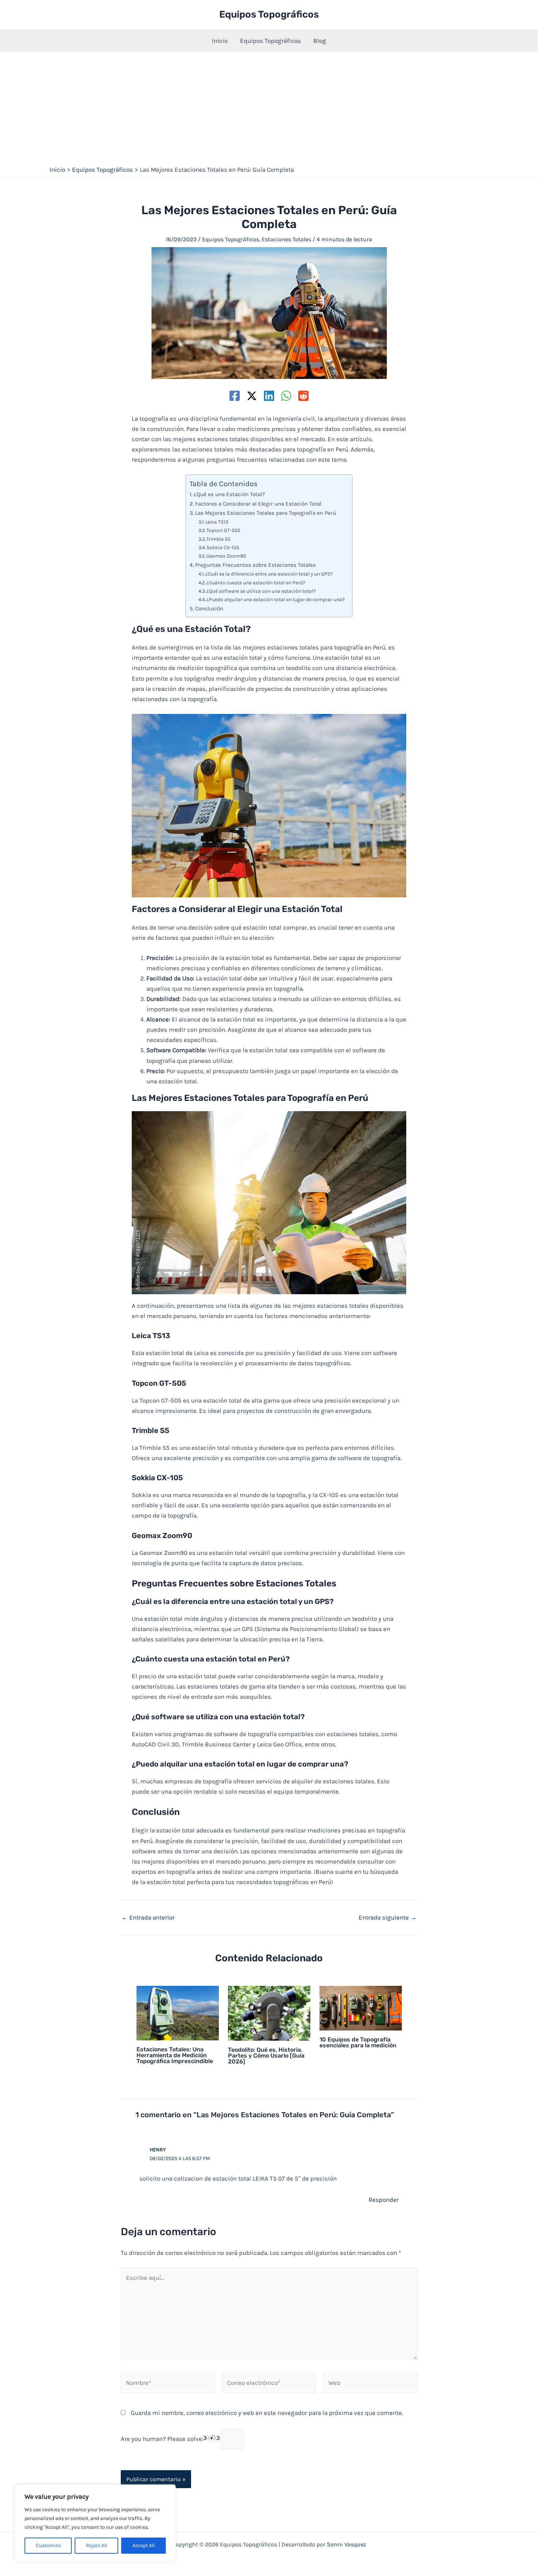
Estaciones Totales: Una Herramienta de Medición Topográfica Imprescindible (175, 2055)
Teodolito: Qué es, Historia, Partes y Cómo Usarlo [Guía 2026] (266, 2056)
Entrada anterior (148, 1918)
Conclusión (209, 608)
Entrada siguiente (388, 1918)
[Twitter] (252, 396)
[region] (95, 2523)
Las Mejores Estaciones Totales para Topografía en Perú (266, 513)
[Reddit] (303, 396)
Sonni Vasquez (347, 2544)
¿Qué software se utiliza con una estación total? (261, 591)
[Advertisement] (269, 107)
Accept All (144, 2545)
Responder (384, 2200)
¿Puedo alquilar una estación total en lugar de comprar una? (276, 599)
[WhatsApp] (286, 396)
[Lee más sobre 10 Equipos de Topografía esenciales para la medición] (361, 2007)
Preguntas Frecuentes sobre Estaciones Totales (255, 565)
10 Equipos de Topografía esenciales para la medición (358, 2042)
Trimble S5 (218, 539)
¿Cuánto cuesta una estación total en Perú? (256, 582)
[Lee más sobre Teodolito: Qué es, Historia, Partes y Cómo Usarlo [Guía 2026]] (269, 2013)
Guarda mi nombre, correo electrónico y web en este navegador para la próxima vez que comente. (267, 2413)
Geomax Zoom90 (226, 556)
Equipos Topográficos (269, 14)
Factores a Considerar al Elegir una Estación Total (258, 504)
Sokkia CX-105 (223, 547)
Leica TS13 (217, 522)
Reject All (97, 2545)
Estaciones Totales (286, 239)
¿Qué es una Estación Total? (229, 494)
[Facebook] (235, 396)
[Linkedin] (269, 396)
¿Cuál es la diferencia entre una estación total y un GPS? (269, 574)
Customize (48, 2545)
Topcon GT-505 (223, 530)
